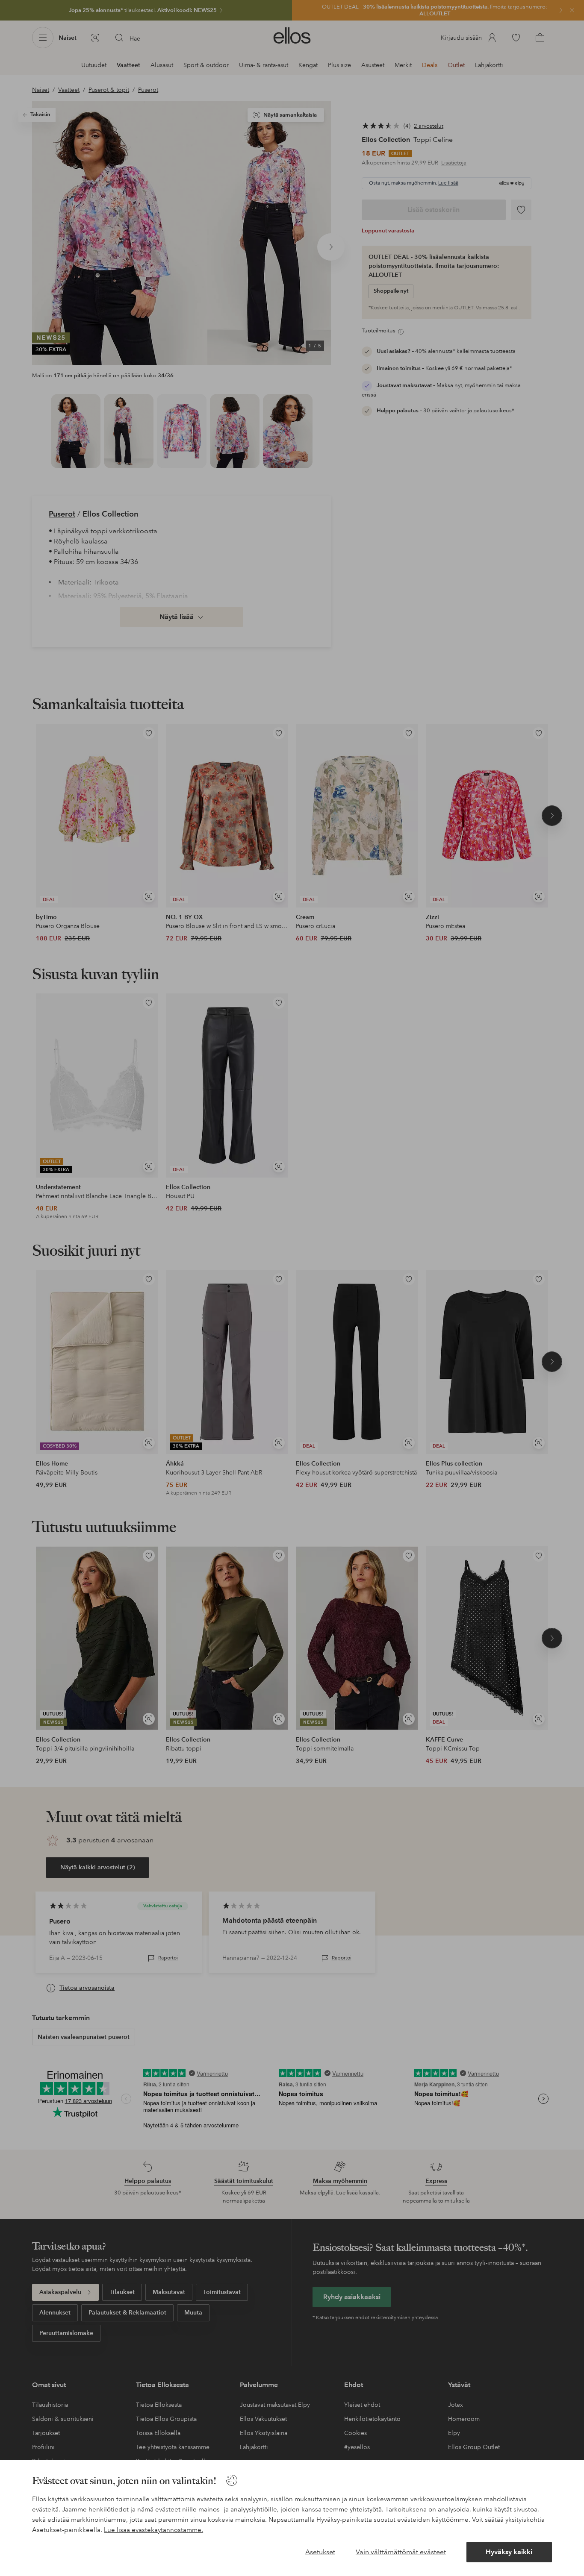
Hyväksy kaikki (509, 2552)
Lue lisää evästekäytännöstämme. (153, 2530)
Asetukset (320, 2552)
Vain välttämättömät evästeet (401, 2552)
